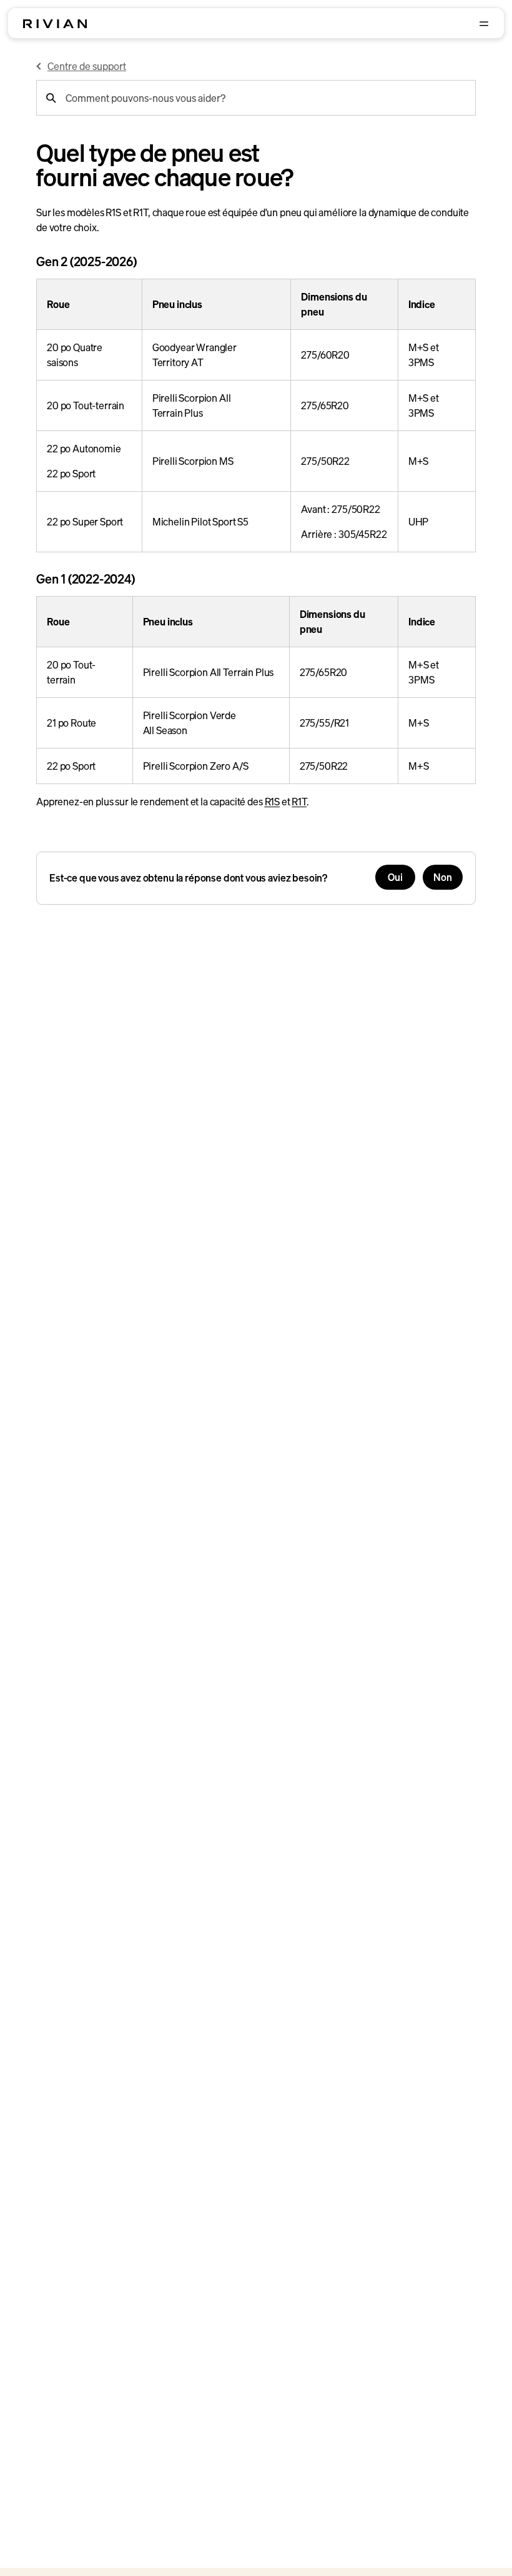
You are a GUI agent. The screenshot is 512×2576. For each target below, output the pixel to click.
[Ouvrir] (484, 24)
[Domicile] (55, 24)
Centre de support (87, 66)
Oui (395, 877)
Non (443, 877)
